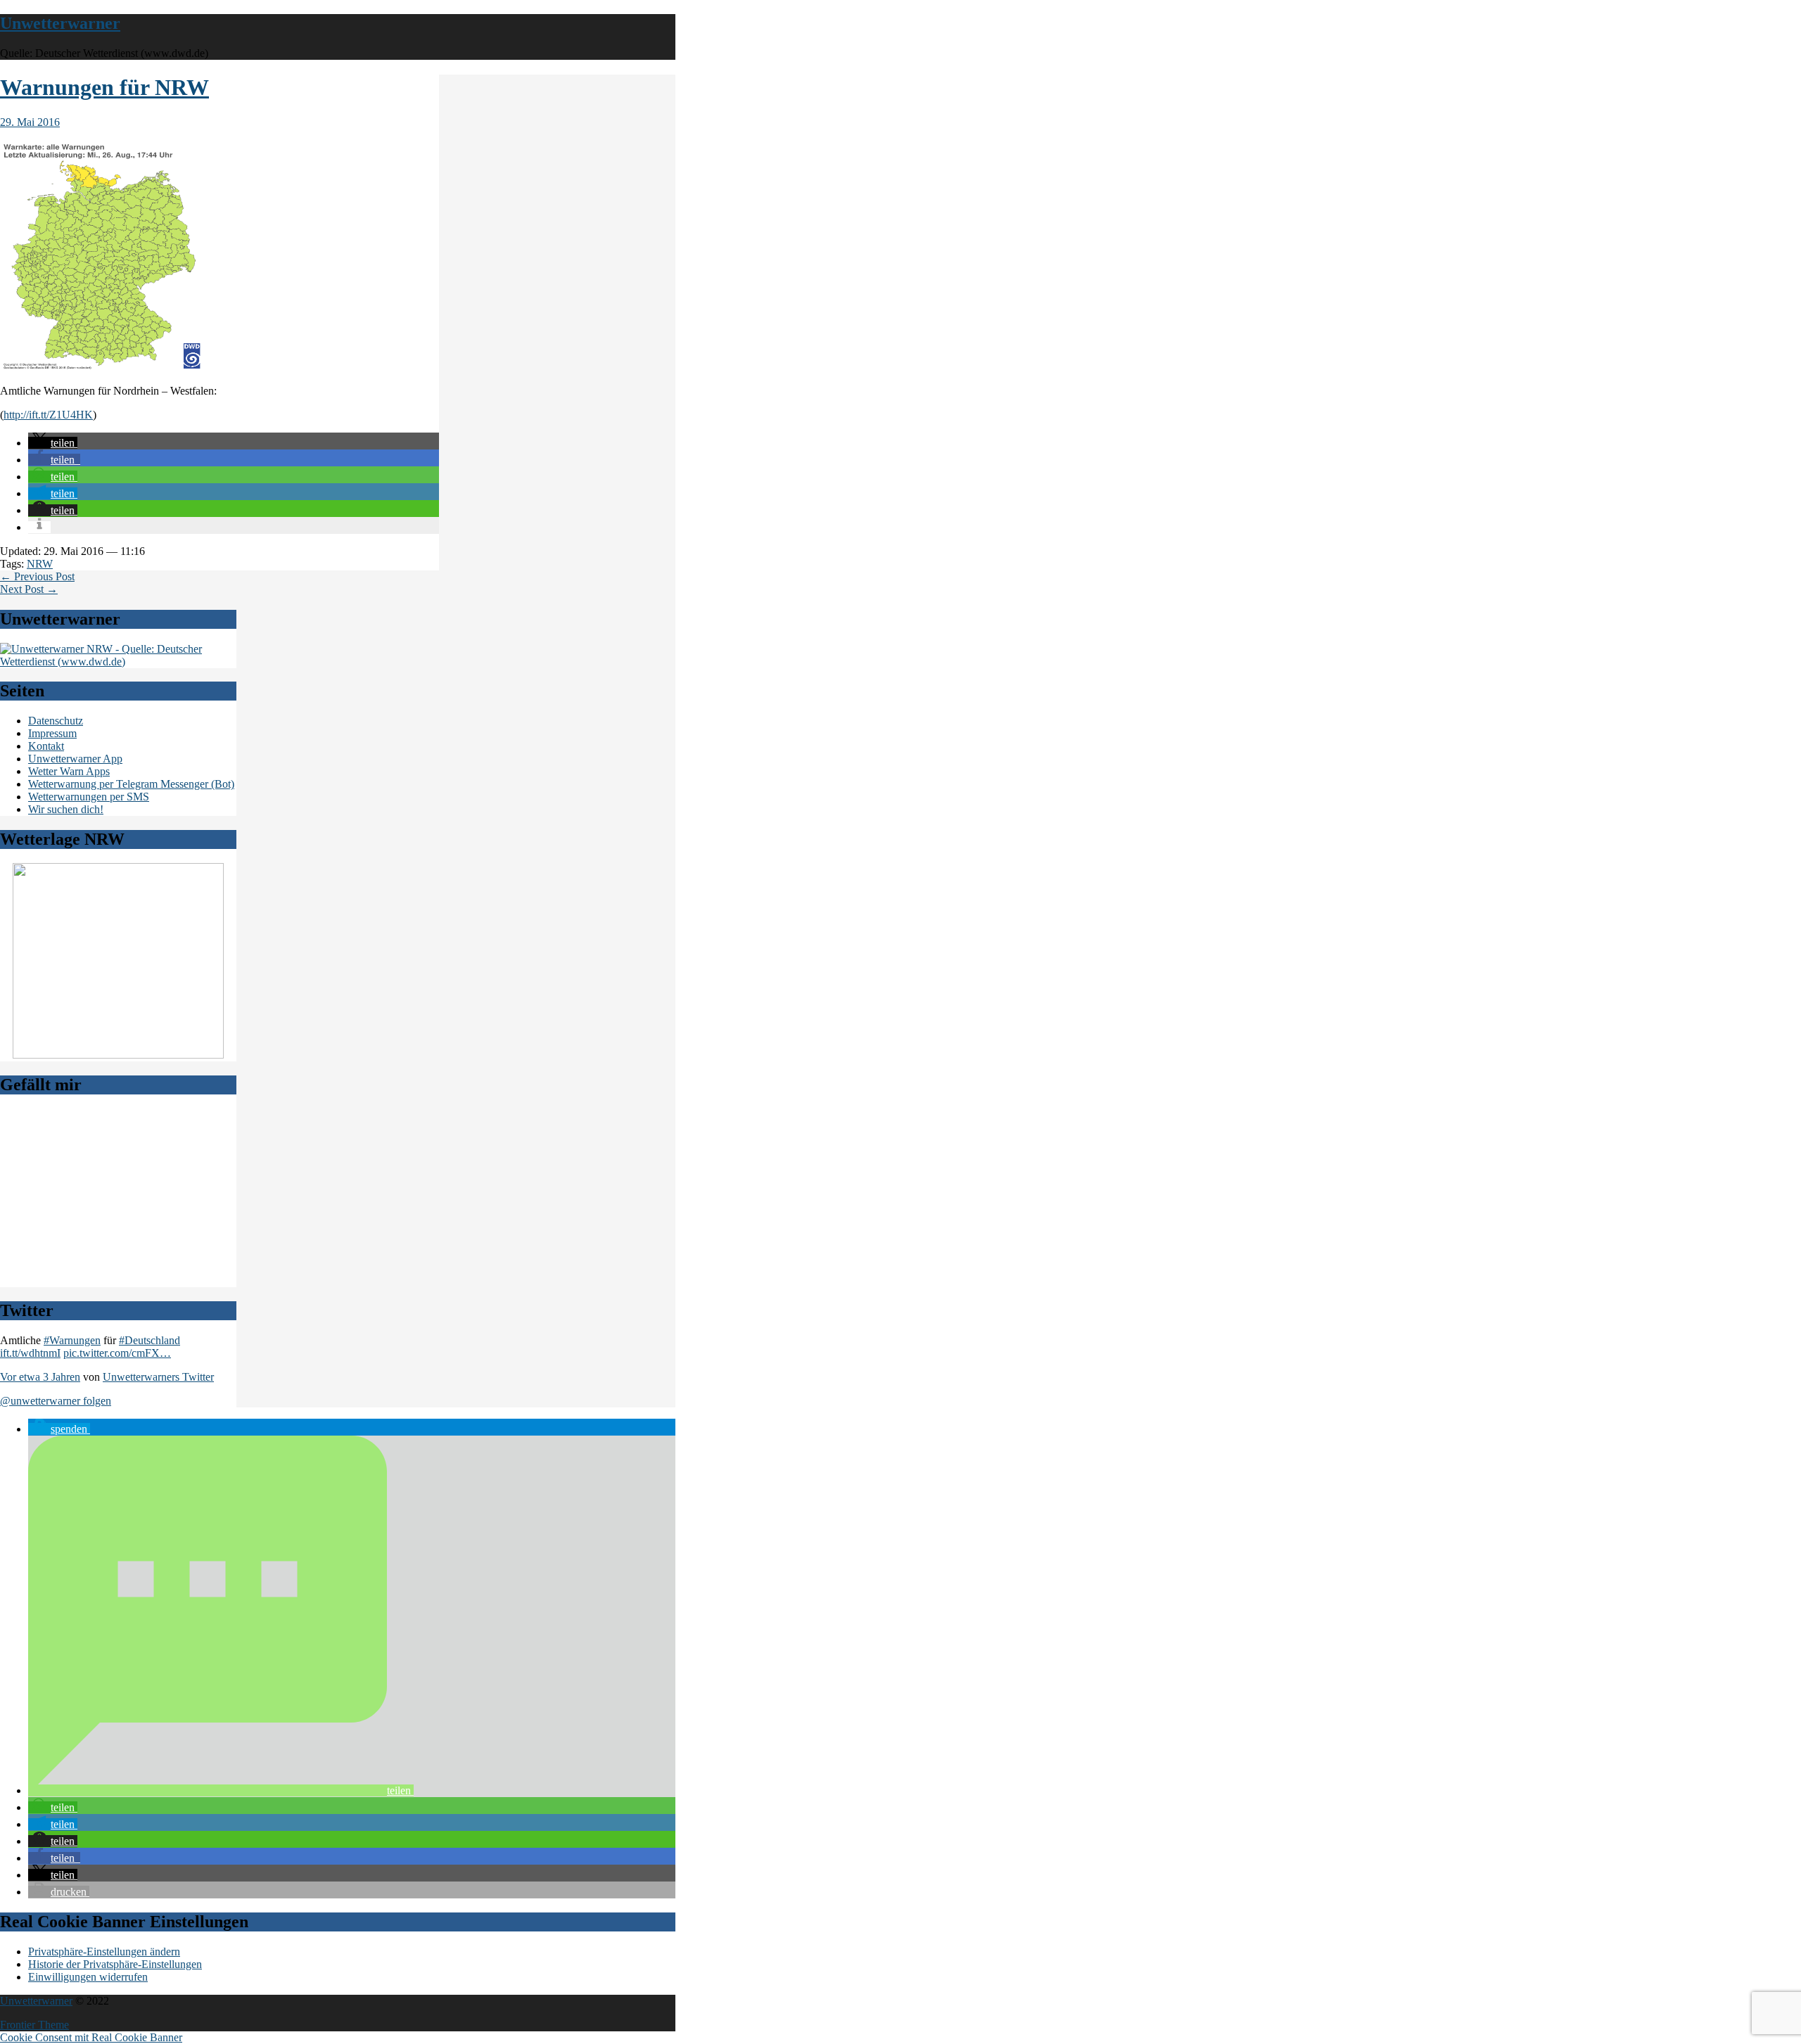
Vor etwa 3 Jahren (40, 1377)
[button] (53, 443)
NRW (40, 564)
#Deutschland (149, 1340)
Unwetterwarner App (75, 759)
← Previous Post (37, 576)
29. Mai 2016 (30, 122)
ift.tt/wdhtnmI (30, 1353)
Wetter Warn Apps (69, 771)
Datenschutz (56, 721)
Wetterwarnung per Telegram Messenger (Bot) (131, 784)
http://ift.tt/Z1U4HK (48, 415)
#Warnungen (72, 1340)
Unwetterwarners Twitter (158, 1377)
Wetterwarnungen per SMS (89, 797)
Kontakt (46, 746)
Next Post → (29, 589)
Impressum (52, 733)
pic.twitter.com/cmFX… (117, 1353)
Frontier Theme (34, 2025)
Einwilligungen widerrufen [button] (88, 1977)
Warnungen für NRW (104, 87)
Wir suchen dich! (66, 809)
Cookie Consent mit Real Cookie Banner (91, 2037)
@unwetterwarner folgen (56, 1401)
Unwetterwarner (60, 23)
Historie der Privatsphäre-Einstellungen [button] (115, 1964)
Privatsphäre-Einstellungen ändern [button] (104, 1952)
